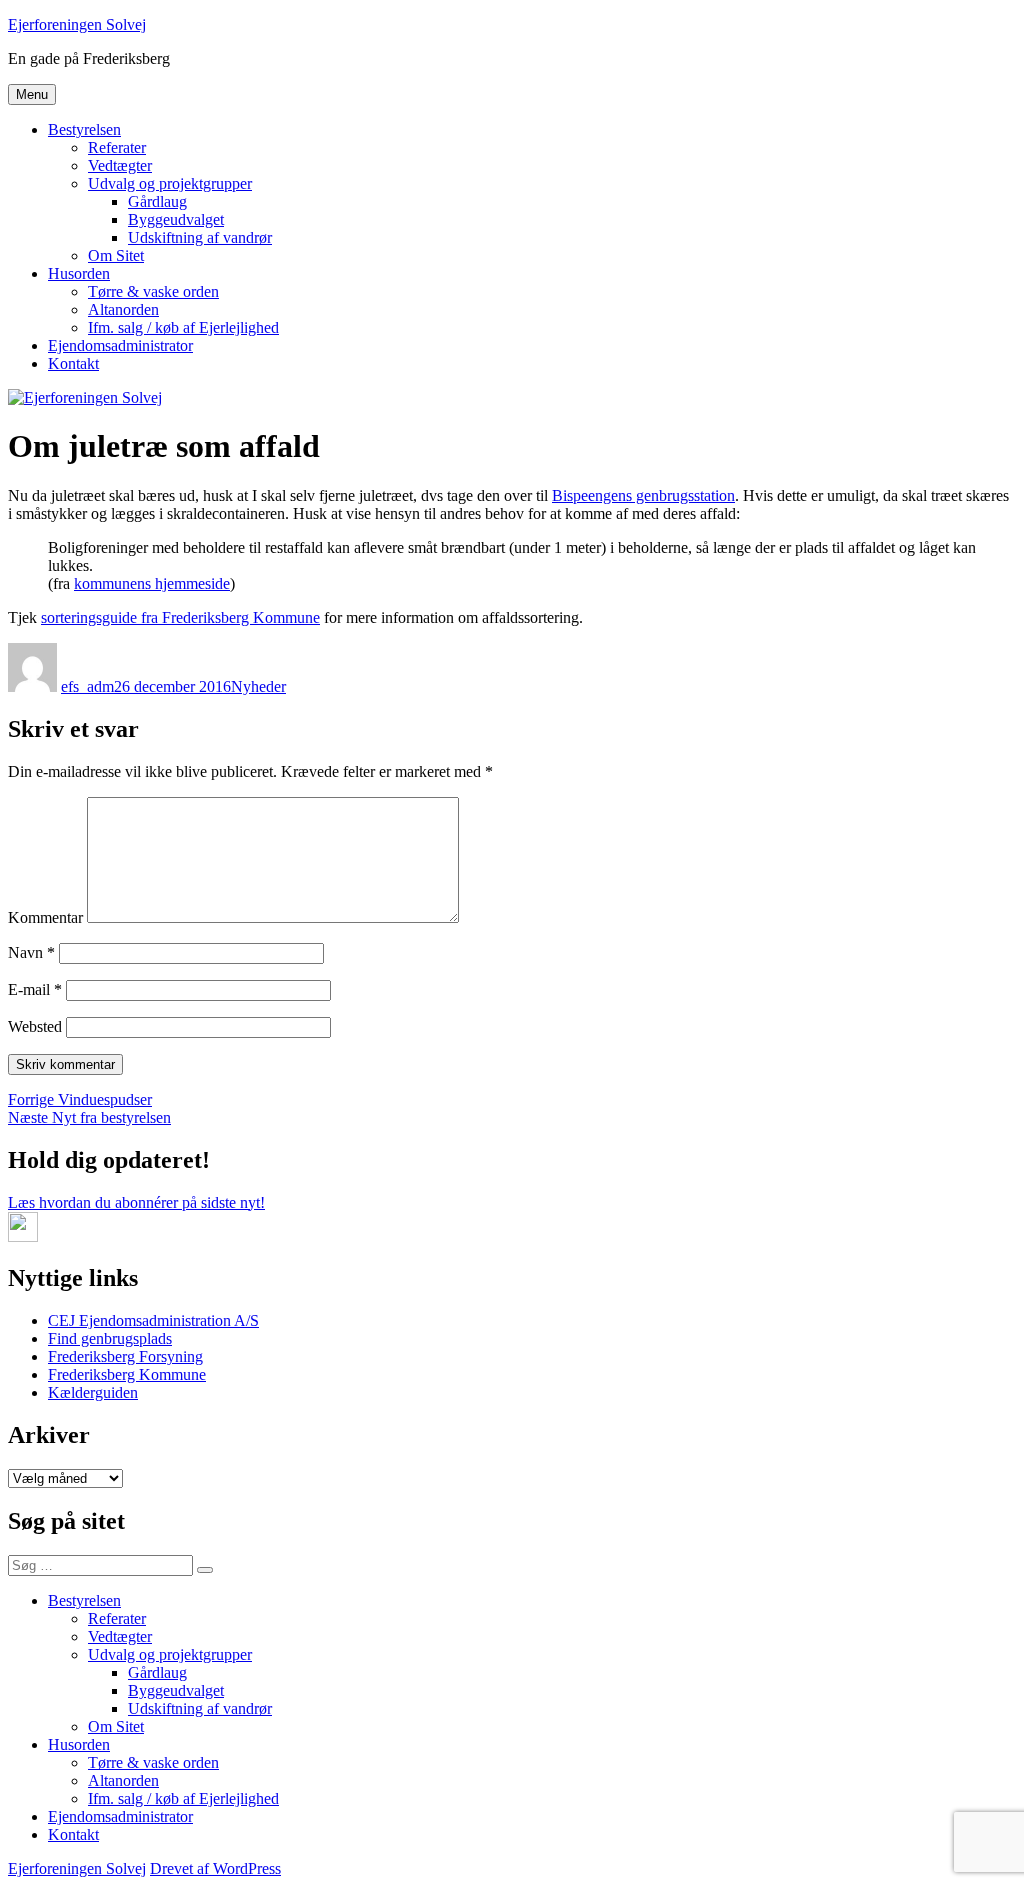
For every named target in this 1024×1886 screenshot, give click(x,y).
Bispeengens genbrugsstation (643, 495)
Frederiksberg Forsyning (125, 1356)
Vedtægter (120, 165)
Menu (32, 94)
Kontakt (73, 363)
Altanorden (123, 309)
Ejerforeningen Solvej (77, 24)
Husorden (79, 273)
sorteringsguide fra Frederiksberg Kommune (180, 617)
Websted (35, 1026)
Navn (31, 952)
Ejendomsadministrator (120, 345)
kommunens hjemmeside (152, 583)
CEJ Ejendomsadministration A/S (153, 1320)
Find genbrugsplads (110, 1338)
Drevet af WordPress (215, 1868)
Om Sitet (116, 255)
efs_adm (87, 686)
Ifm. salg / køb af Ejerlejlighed (183, 327)
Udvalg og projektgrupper (170, 183)
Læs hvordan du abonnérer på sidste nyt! (136, 1202)
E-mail (35, 989)
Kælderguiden (93, 1392)
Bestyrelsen (84, 129)
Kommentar (45, 917)
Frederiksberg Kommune (127, 1374)
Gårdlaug (157, 201)
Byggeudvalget (176, 219)
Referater (117, 147)
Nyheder (258, 686)
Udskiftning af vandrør (200, 237)
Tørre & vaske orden (153, 291)
